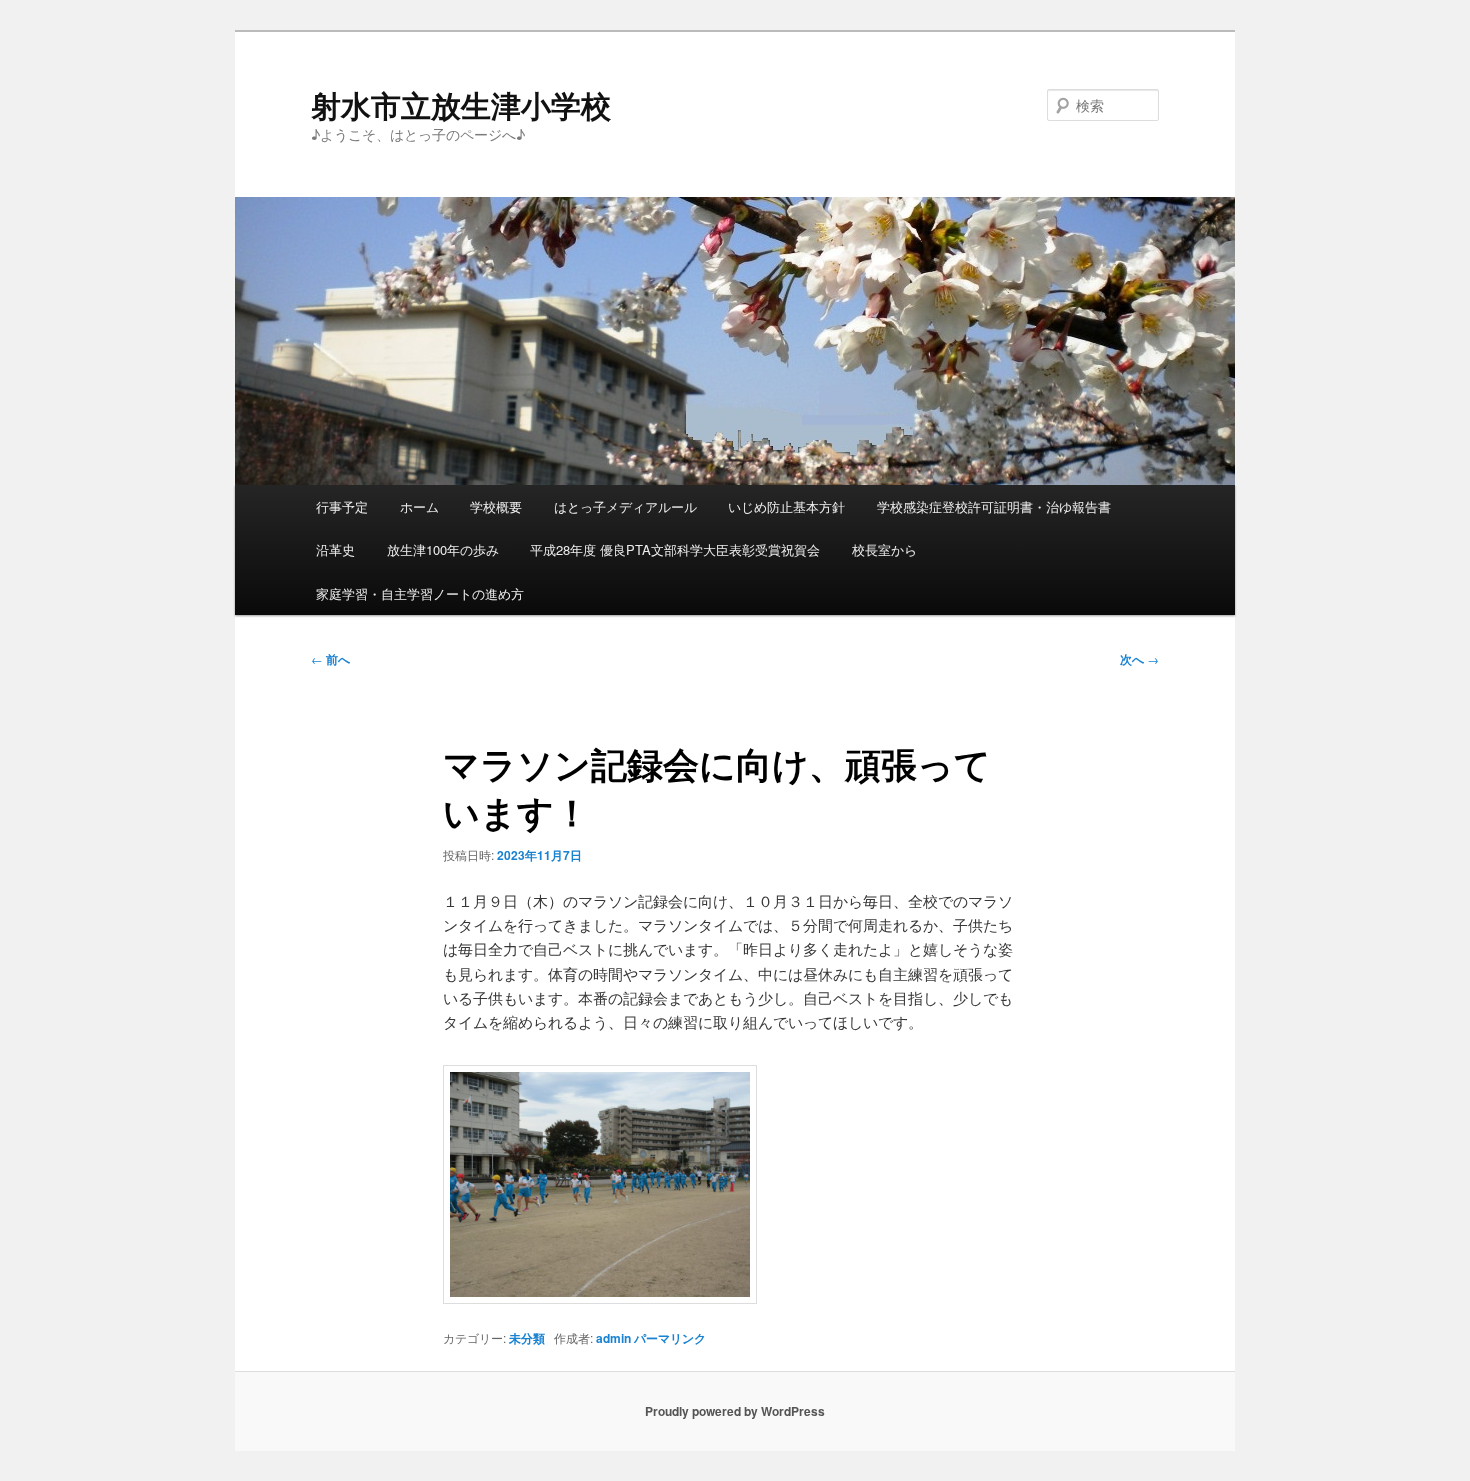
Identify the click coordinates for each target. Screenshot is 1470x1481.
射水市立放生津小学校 (461, 104)
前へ (330, 659)
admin (613, 1338)
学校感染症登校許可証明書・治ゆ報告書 (994, 506)
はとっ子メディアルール (625, 506)
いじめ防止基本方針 (786, 506)
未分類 (527, 1338)
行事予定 (342, 506)
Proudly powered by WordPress (735, 1411)
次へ (1139, 659)
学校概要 (496, 506)
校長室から (884, 549)
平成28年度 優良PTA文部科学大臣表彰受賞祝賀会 (675, 549)
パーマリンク (670, 1338)
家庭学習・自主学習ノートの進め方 (420, 593)
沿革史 (335, 549)
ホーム (419, 506)
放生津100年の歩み (443, 549)
